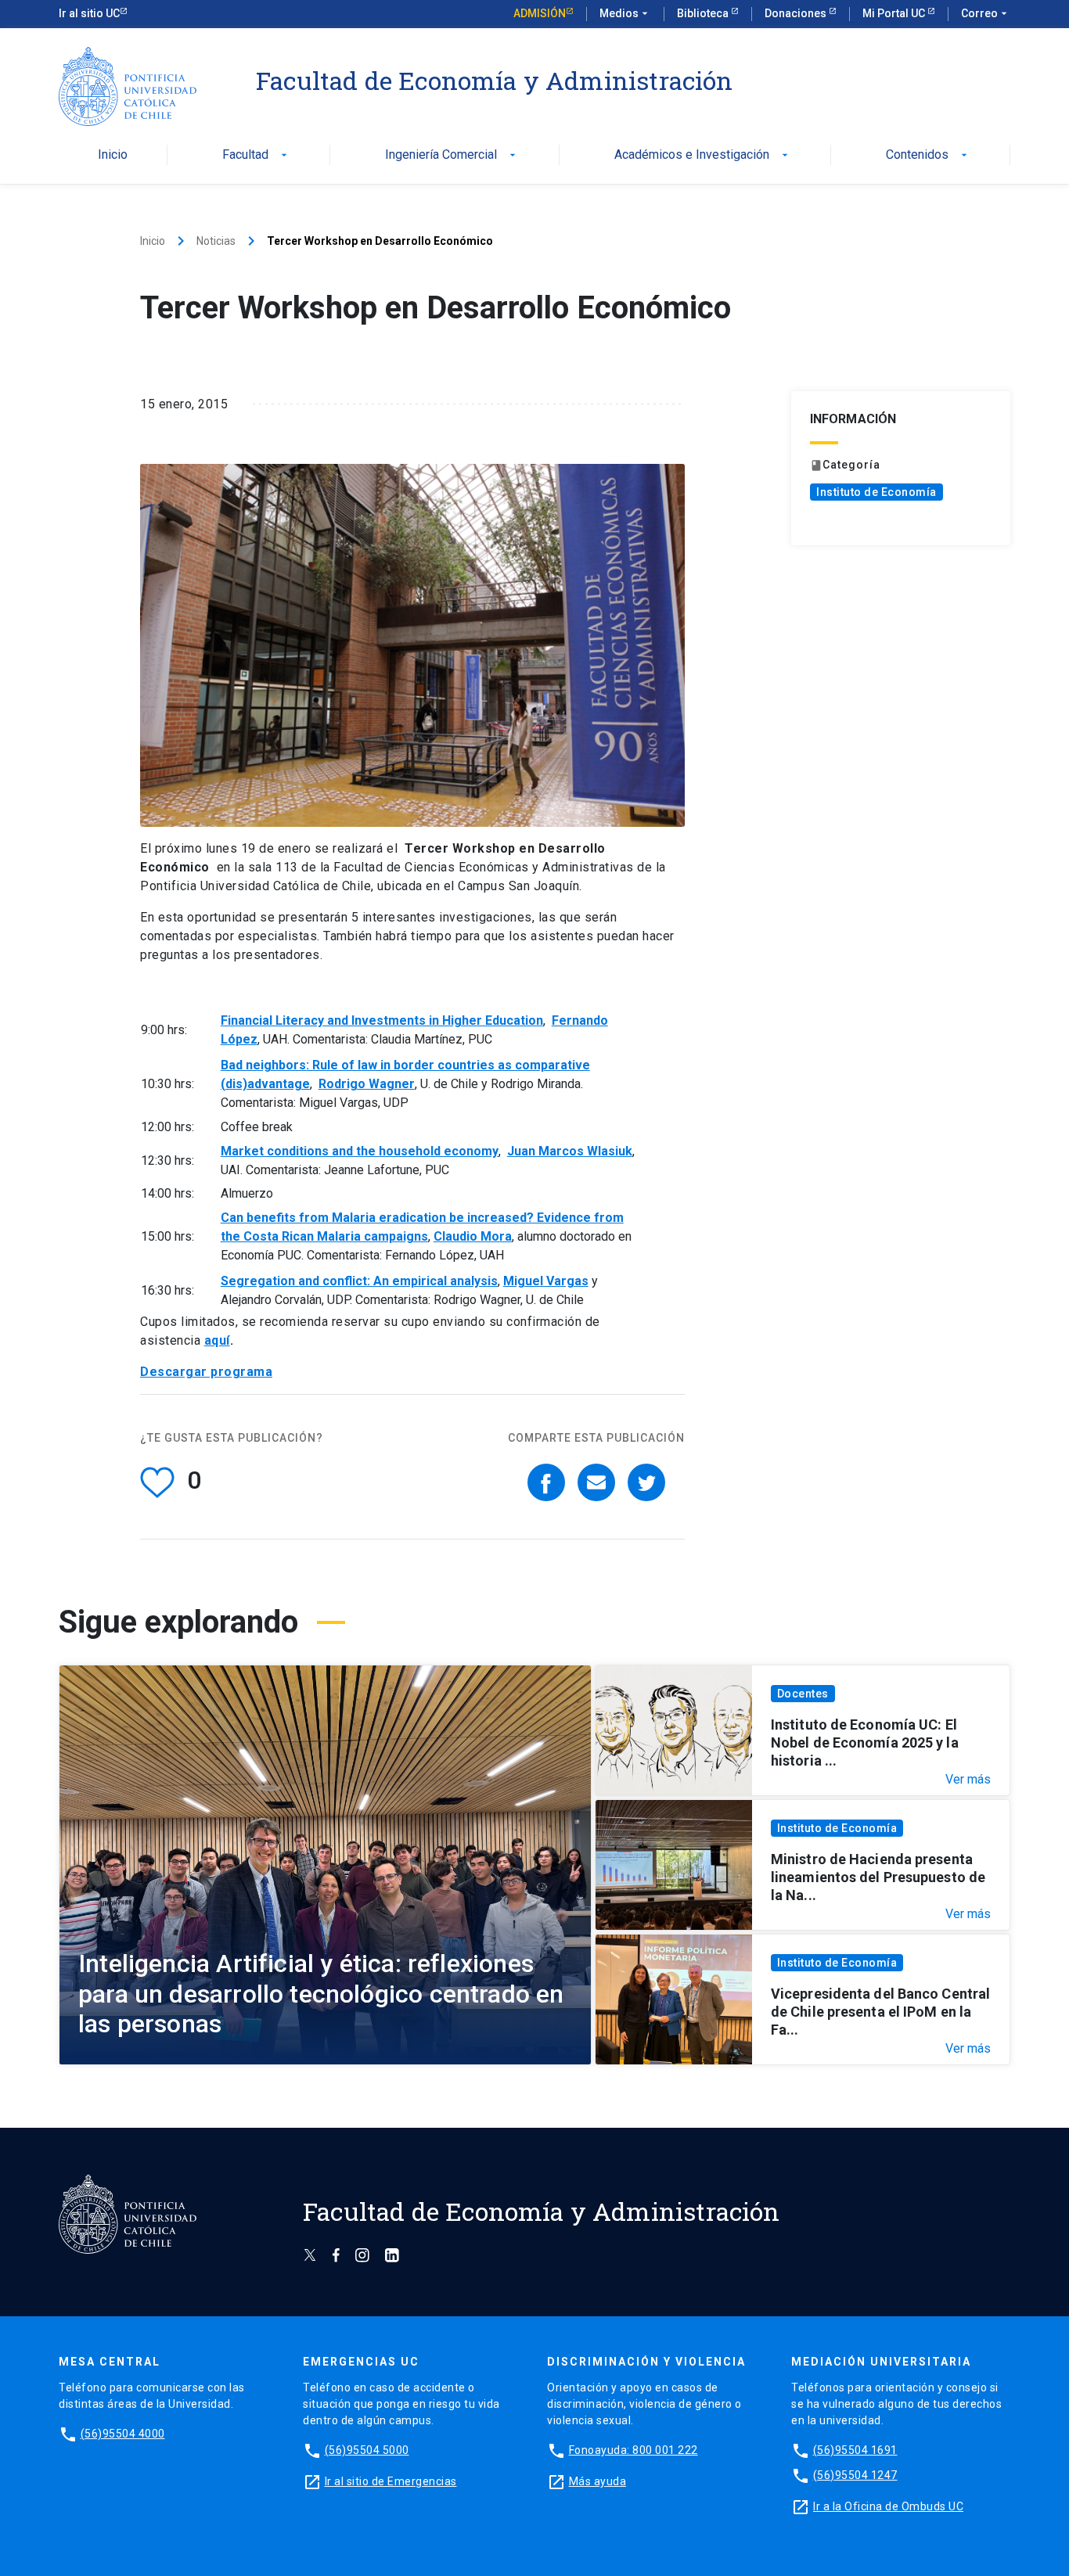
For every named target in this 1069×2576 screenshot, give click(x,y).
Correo (986, 13)
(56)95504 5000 (367, 2450)
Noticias (216, 241)
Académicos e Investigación (703, 155)
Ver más (968, 1780)
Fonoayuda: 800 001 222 (633, 2450)
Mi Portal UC (895, 13)
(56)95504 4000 (123, 2434)
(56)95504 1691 (855, 2450)
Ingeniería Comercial (452, 155)
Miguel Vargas (546, 1281)
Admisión (540, 13)
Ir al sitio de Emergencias (391, 2481)
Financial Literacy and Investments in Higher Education (382, 1020)
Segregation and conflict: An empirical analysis (359, 1281)
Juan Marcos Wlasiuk (570, 1151)
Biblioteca (704, 13)
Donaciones (797, 13)
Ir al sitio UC (89, 13)
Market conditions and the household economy (360, 1151)
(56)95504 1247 (855, 2475)
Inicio (113, 155)
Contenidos (928, 155)
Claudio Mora (473, 1236)
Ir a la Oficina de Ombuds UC (888, 2506)
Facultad (256, 155)
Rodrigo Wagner (367, 1084)
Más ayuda (598, 2481)
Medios (625, 13)
